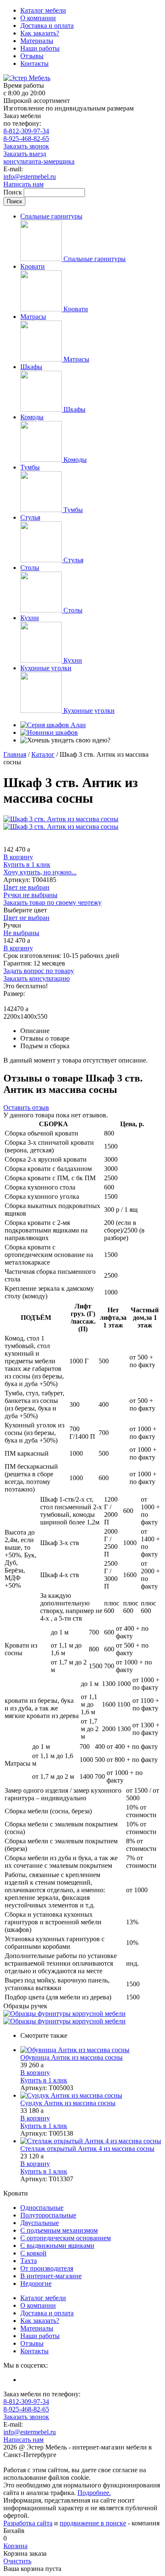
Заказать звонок (26, 146)
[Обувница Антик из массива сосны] (91, 2050)
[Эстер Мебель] (27, 78)
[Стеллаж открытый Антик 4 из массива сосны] (91, 2141)
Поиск (14, 192)
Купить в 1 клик (27, 865)
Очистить (17, 2561)
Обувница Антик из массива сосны (71, 2057)
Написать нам (23, 184)
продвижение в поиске (93, 2523)
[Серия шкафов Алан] (53, 725)
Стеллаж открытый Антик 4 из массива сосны (87, 2148)
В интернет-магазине (51, 2276)
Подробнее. (94, 2493)
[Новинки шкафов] (49, 732)
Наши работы (40, 48)
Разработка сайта (28, 2523)
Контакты (34, 63)
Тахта (29, 2261)
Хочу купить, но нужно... (40, 872)
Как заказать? (40, 33)
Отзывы (32, 56)
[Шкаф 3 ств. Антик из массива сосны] (61, 819)
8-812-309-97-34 (26, 131)
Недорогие (36, 2283)
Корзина (15, 2546)
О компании (38, 18)
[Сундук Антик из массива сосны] (91, 2096)
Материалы (37, 41)
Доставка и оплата (47, 26)
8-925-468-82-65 (26, 139)
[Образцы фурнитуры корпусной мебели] (65, 2014)
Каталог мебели (43, 10)
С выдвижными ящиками (57, 2246)
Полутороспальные (48, 2215)
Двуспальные (40, 2223)
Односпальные (42, 2208)
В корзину (18, 857)
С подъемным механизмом (59, 2230)
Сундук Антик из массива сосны (68, 2103)
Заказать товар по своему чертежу (52, 902)
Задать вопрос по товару (39, 971)
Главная (15, 754)
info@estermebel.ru (30, 177)
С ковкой (33, 2253)
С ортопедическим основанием (66, 2238)
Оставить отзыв (26, 1107)
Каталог (43, 754)
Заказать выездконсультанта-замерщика (39, 158)
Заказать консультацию (37, 978)
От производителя (47, 2268)
